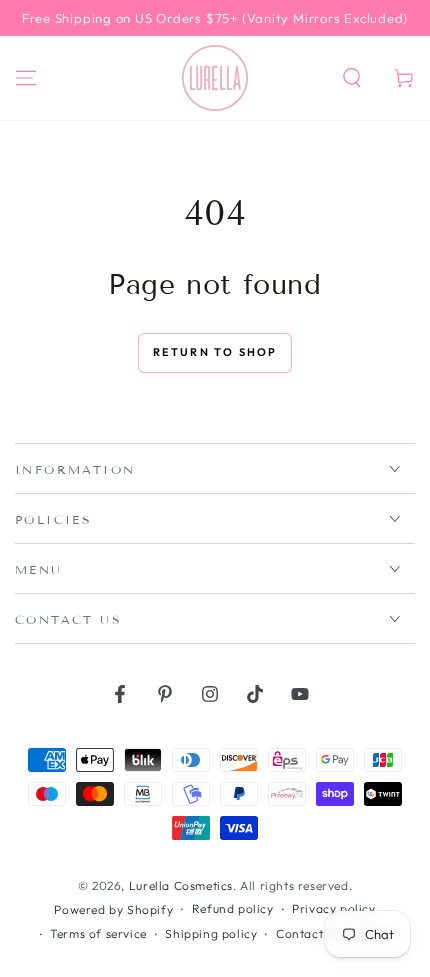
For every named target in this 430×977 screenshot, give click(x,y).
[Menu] (26, 78)
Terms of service (98, 933)
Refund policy (233, 908)
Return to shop (215, 352)
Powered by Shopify (113, 909)
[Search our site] (352, 78)
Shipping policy (211, 933)
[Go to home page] (215, 78)
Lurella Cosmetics (181, 885)
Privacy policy (333, 908)
